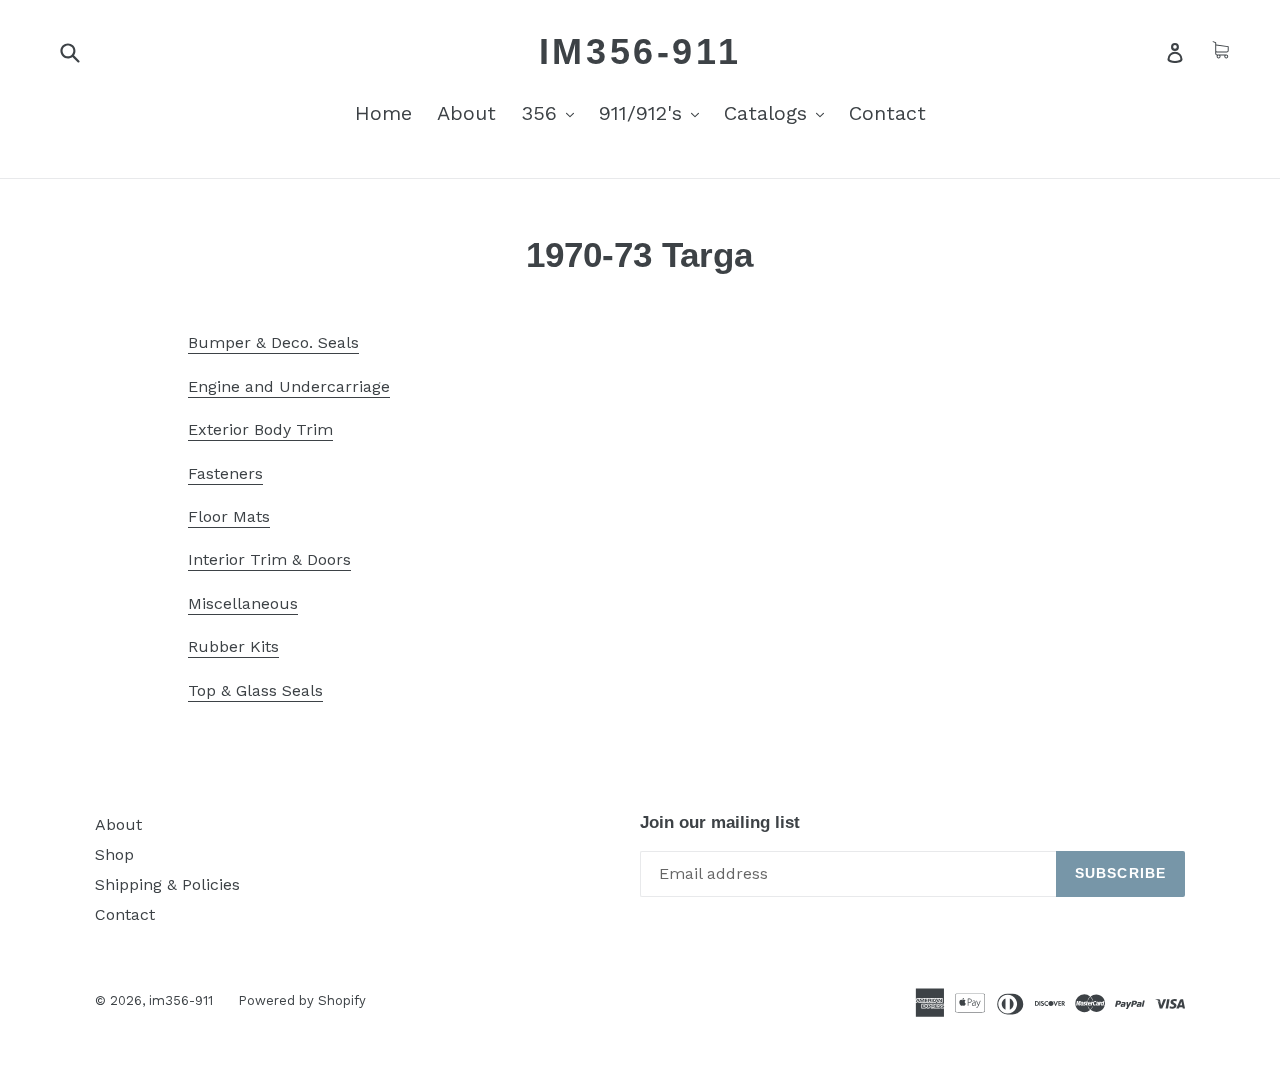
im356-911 (640, 51)
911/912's (654, 112)
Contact (887, 113)
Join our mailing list (720, 822)
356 (552, 112)
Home (383, 113)
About (466, 113)
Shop (114, 854)
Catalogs (779, 112)
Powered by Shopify (302, 1000)
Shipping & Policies (167, 884)
